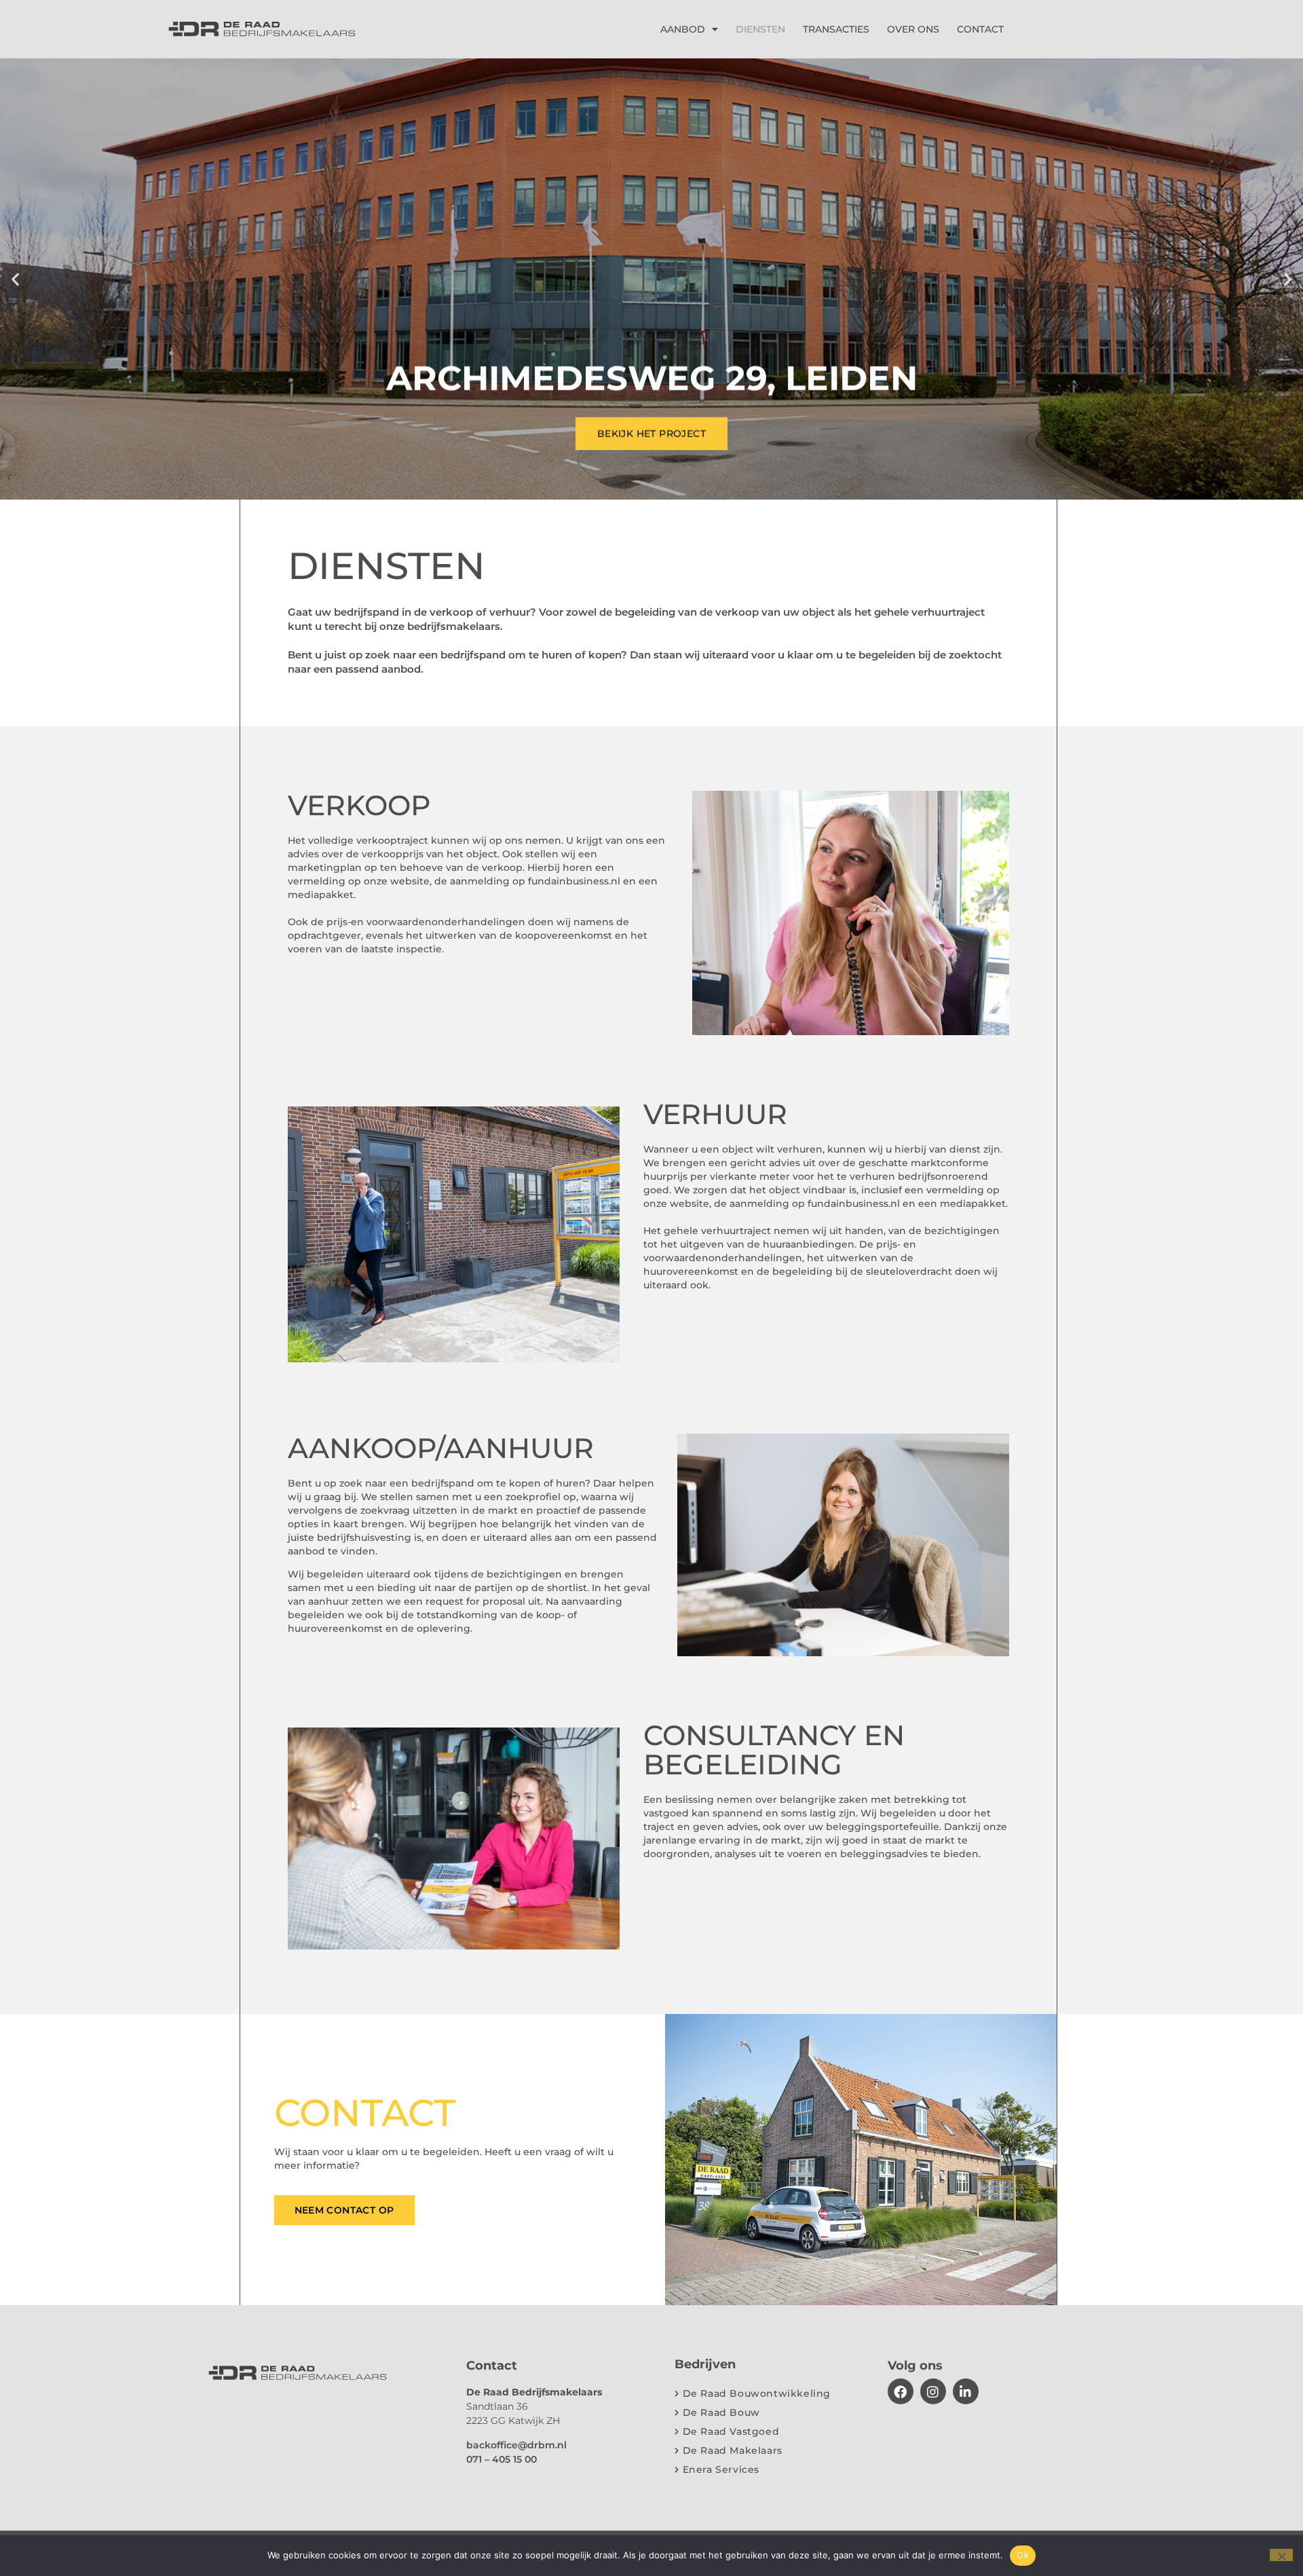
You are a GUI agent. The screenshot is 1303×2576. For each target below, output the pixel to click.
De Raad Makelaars (733, 2450)
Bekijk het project (651, 432)
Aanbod (683, 29)
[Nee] (1281, 2555)
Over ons (913, 29)
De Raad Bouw (721, 2412)
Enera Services (721, 2469)
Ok (1023, 2555)
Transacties (836, 29)
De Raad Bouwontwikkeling (757, 2393)
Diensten (760, 29)
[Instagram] (933, 2391)
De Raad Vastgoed (731, 2431)
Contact (980, 29)
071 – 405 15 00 (502, 2459)
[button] (15, 279)
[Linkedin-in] (966, 2391)
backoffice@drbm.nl (516, 2445)
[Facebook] (901, 2391)
